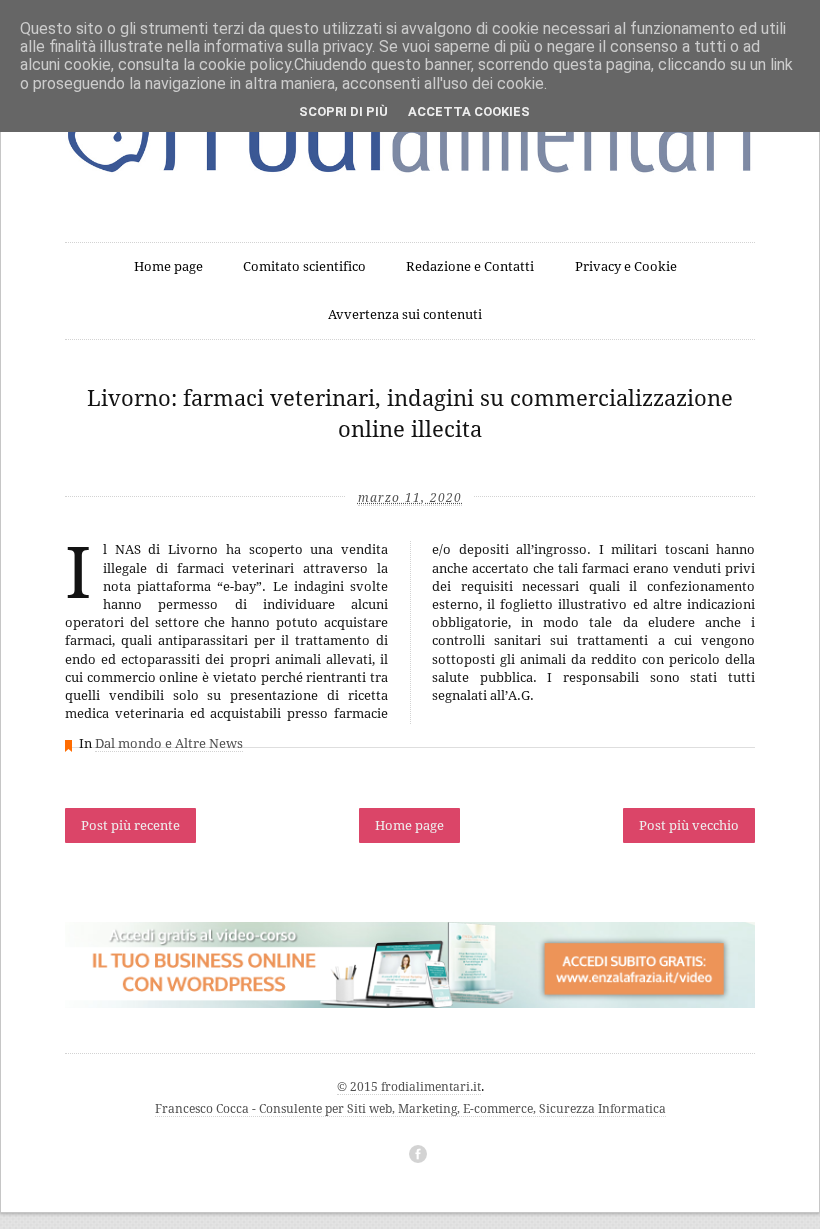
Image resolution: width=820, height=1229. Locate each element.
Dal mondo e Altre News (169, 743)
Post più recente (130, 825)
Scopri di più (343, 111)
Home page (168, 266)
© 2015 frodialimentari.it (409, 1087)
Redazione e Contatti (470, 266)
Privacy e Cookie (626, 266)
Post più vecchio (689, 825)
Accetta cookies (469, 111)
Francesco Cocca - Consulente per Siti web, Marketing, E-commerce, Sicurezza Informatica (410, 1109)
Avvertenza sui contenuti (405, 314)
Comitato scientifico (304, 266)
